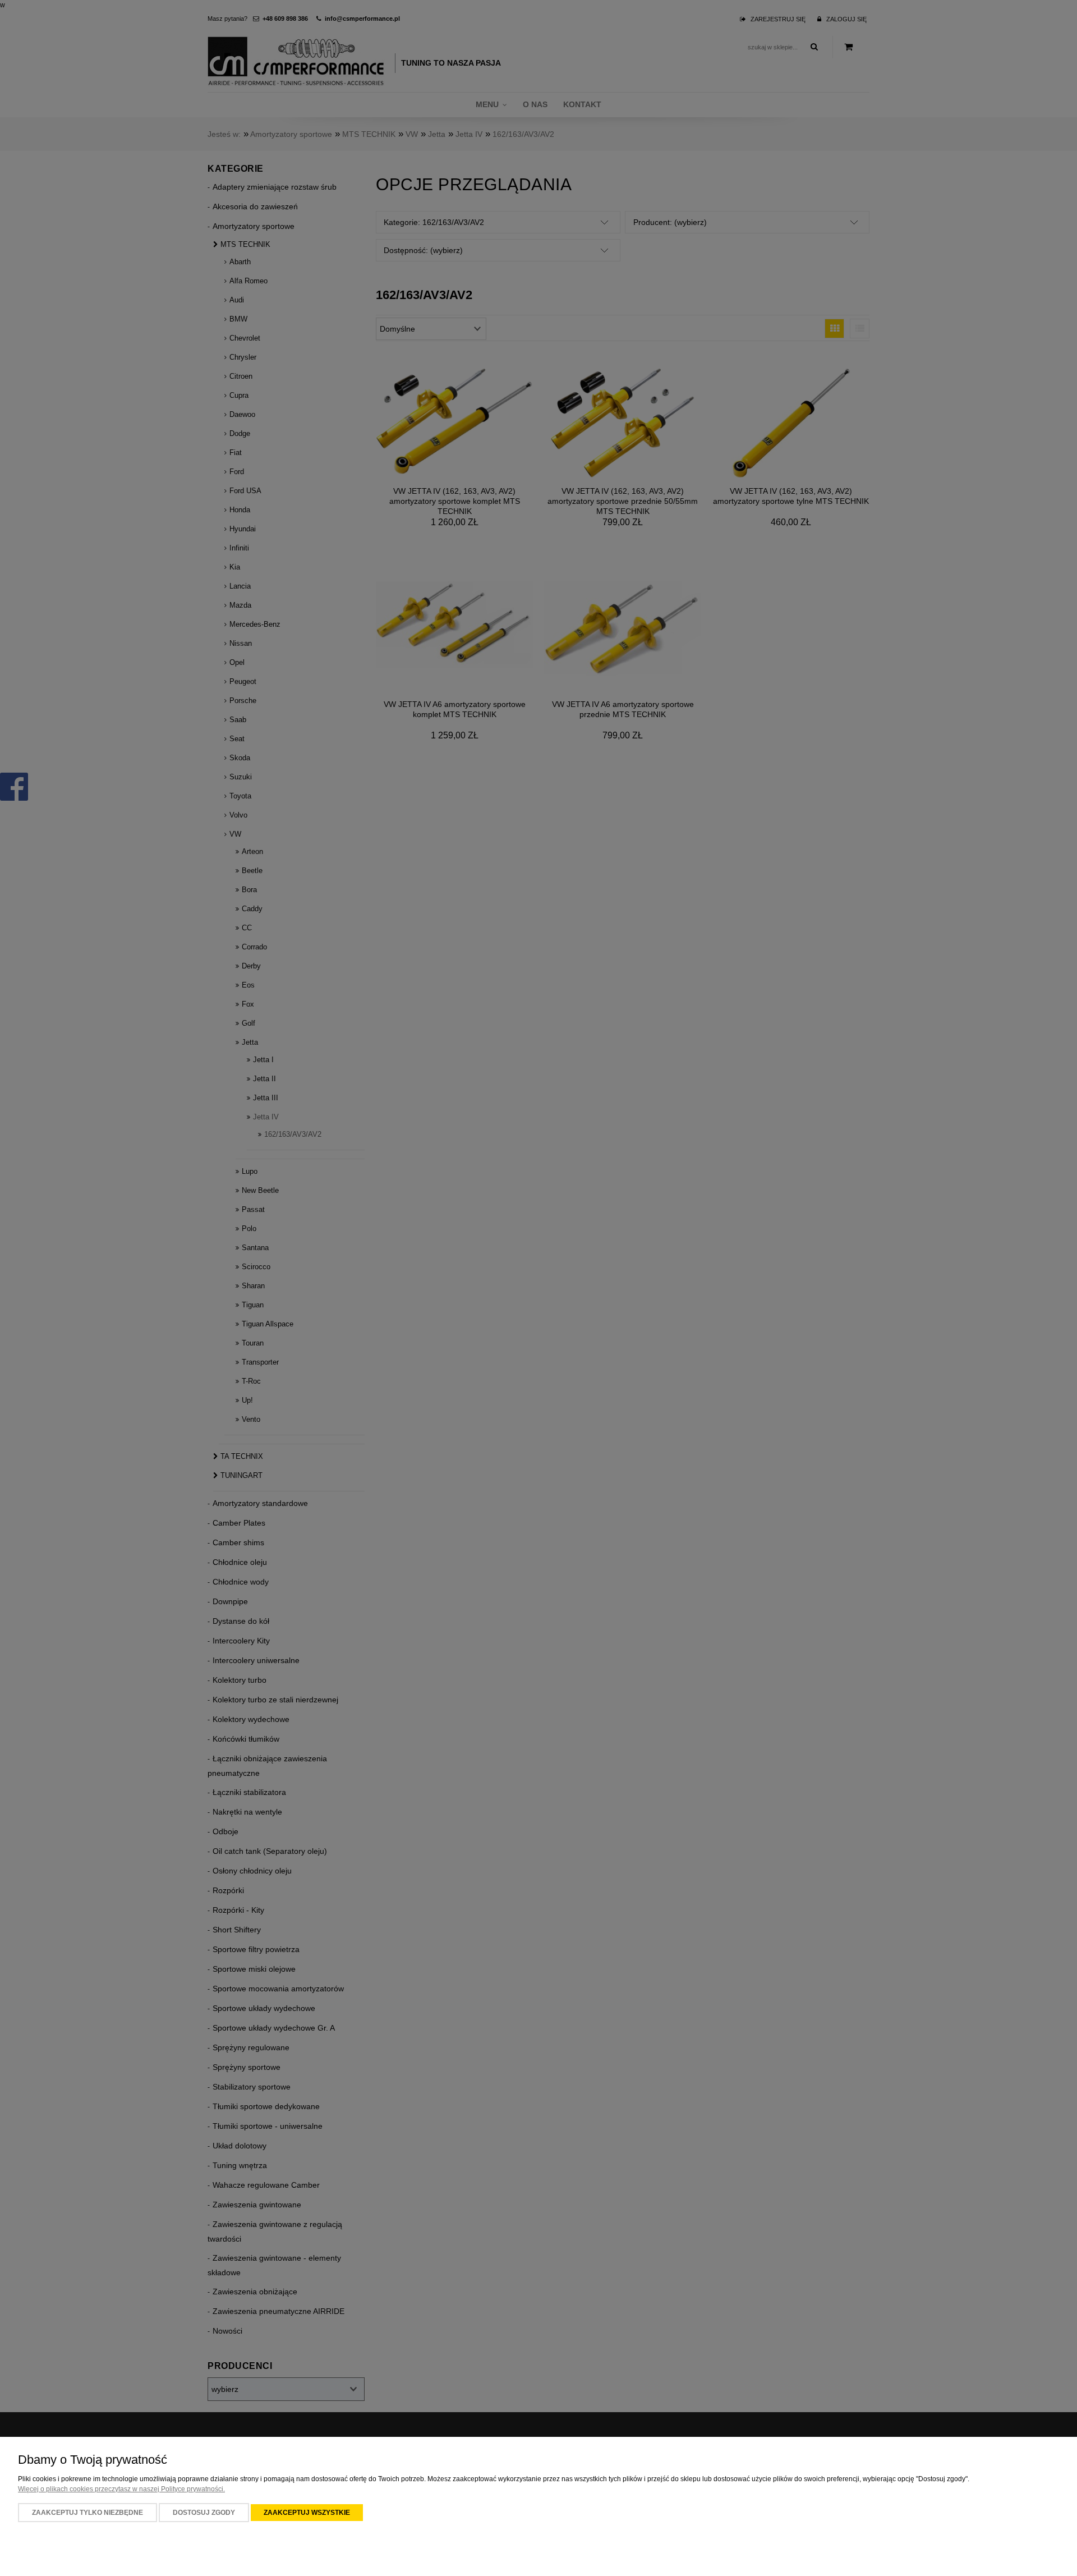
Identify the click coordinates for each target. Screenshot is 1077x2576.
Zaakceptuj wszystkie (307, 2513)
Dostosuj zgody (204, 2513)
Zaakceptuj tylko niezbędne (88, 2513)
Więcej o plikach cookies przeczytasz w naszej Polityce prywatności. (121, 2489)
